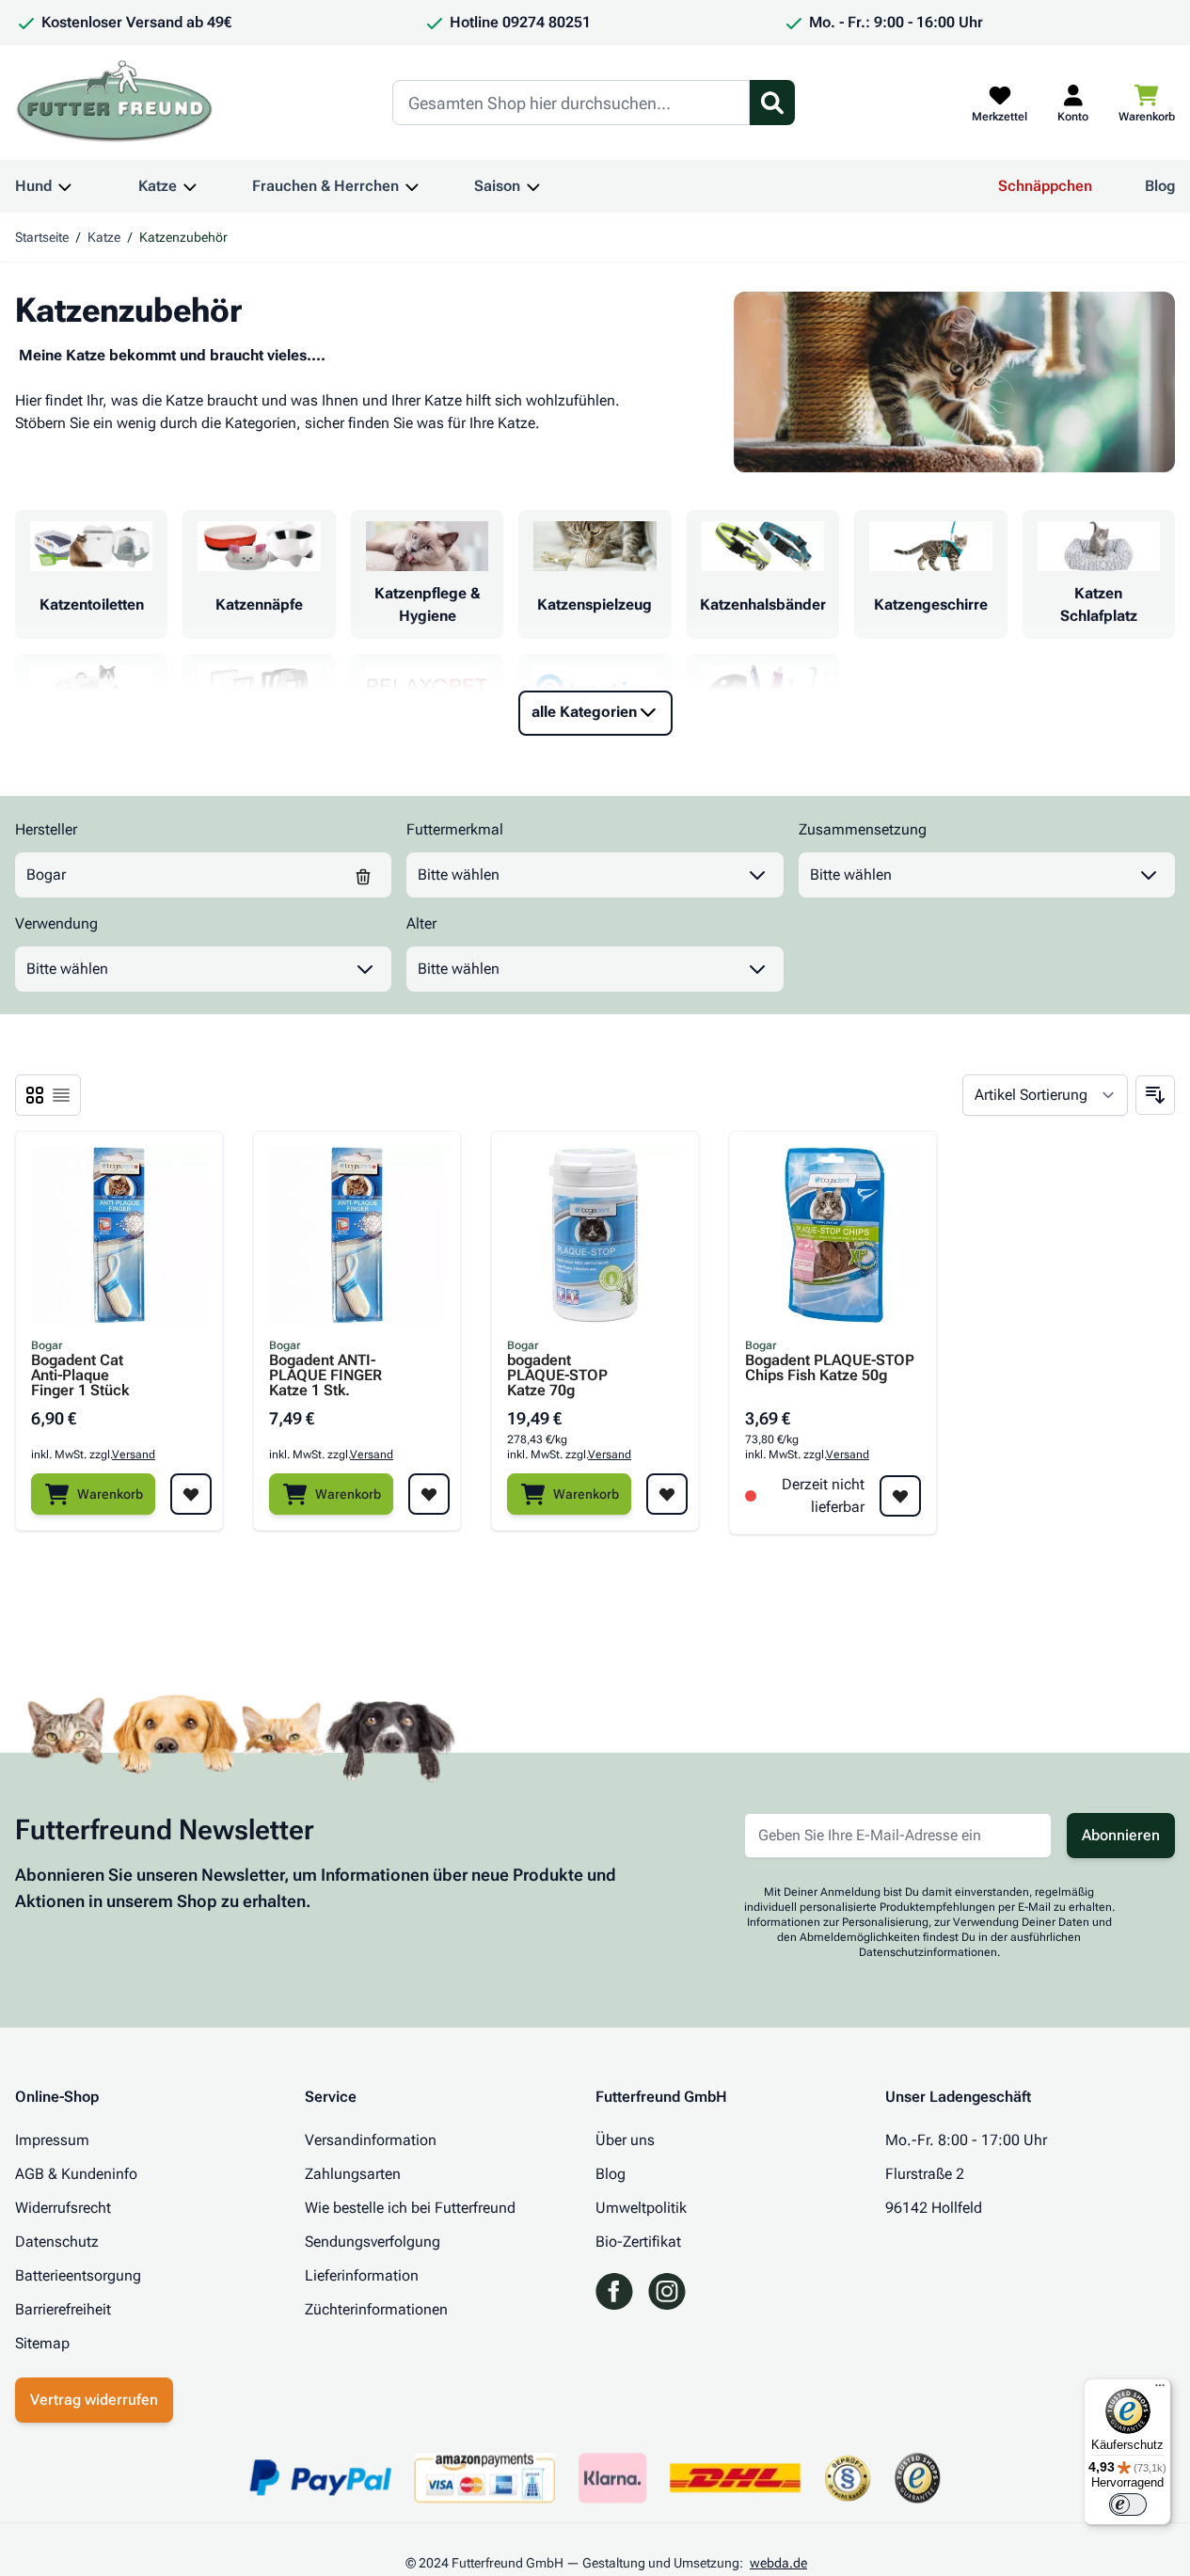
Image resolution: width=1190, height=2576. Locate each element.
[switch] (1128, 2504)
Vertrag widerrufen (94, 2400)
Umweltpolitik (641, 2208)
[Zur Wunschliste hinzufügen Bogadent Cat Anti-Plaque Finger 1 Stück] (191, 1494)
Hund (33, 186)
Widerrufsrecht (63, 2208)
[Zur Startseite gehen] (115, 103)
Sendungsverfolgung (373, 2242)
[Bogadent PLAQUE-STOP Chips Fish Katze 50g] (833, 1235)
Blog (1160, 186)
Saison (497, 186)
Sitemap (42, 2343)
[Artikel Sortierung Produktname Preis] (1045, 1095)
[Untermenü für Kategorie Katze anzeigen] (190, 186)
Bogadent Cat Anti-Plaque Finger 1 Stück (80, 1375)
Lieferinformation (362, 2275)
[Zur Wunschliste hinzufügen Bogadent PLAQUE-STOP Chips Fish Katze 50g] (900, 1496)
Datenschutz (57, 2242)
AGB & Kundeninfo (76, 2174)
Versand (134, 1455)
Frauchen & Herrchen (325, 186)
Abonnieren (1121, 1835)
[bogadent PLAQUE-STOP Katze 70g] (595, 1235)
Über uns (625, 2140)
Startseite (42, 237)
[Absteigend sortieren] (1155, 1095)
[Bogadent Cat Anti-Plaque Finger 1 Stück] (119, 1235)
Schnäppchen (1045, 186)
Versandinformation (371, 2140)
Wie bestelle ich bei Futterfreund (410, 2208)
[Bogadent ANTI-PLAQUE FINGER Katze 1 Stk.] (357, 1235)
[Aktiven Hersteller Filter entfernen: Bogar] (363, 875)
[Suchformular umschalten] (772, 103)
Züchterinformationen (376, 2309)
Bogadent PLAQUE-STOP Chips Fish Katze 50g (830, 1368)
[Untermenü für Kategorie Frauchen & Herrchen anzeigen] (412, 186)
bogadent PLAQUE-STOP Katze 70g (557, 1375)
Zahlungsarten (353, 2174)
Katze (158, 186)
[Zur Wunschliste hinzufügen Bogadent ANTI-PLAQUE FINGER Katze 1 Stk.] (429, 1494)
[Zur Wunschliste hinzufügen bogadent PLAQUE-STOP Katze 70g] (667, 1494)
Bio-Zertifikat (638, 2242)
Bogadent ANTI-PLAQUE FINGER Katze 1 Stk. (325, 1375)
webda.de (778, 2563)
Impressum (52, 2140)
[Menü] (1160, 2390)
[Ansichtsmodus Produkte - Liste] (35, 1095)
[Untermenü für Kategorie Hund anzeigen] (65, 186)
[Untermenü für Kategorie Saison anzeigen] (533, 186)
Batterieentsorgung (78, 2275)
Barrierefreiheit (63, 2309)
